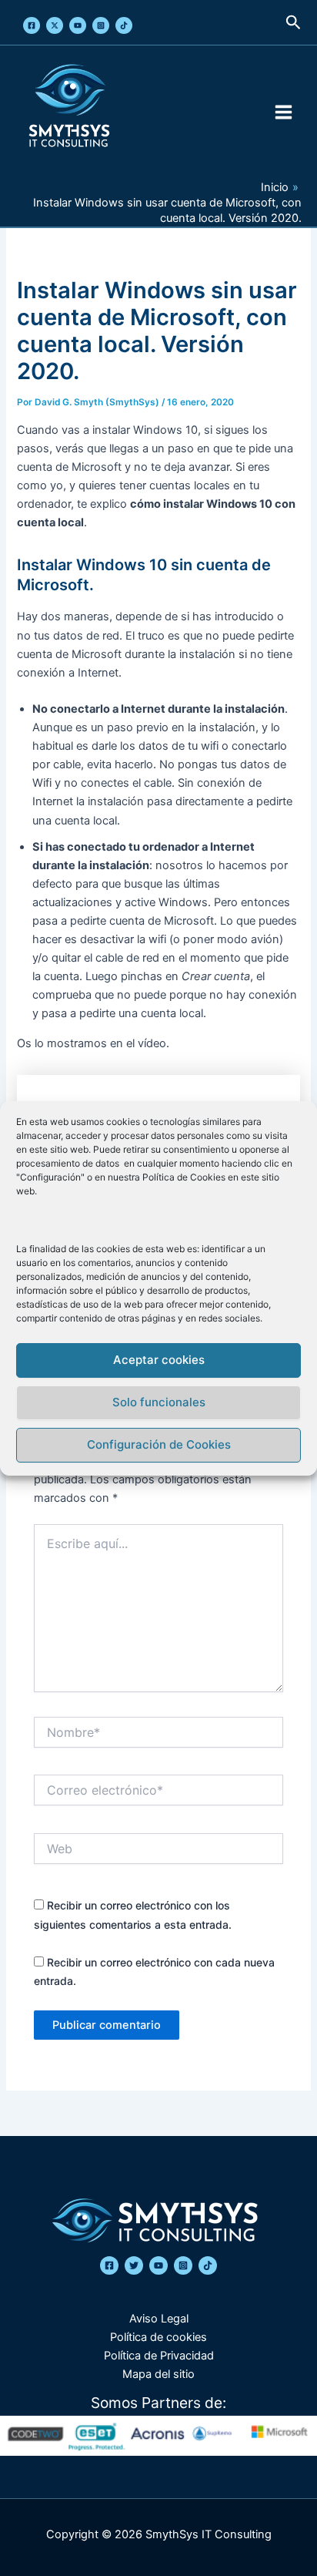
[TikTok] (124, 25)
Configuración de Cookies (159, 1444)
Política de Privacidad (159, 2356)
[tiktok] (208, 2265)
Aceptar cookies (159, 1360)
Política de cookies (158, 2337)
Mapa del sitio (158, 2374)
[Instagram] (101, 25)
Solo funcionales (159, 1402)
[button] (294, 23)
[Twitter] (55, 25)
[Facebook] (32, 25)
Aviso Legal (159, 2319)
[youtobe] (158, 2265)
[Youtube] (78, 25)
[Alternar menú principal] (284, 112)
